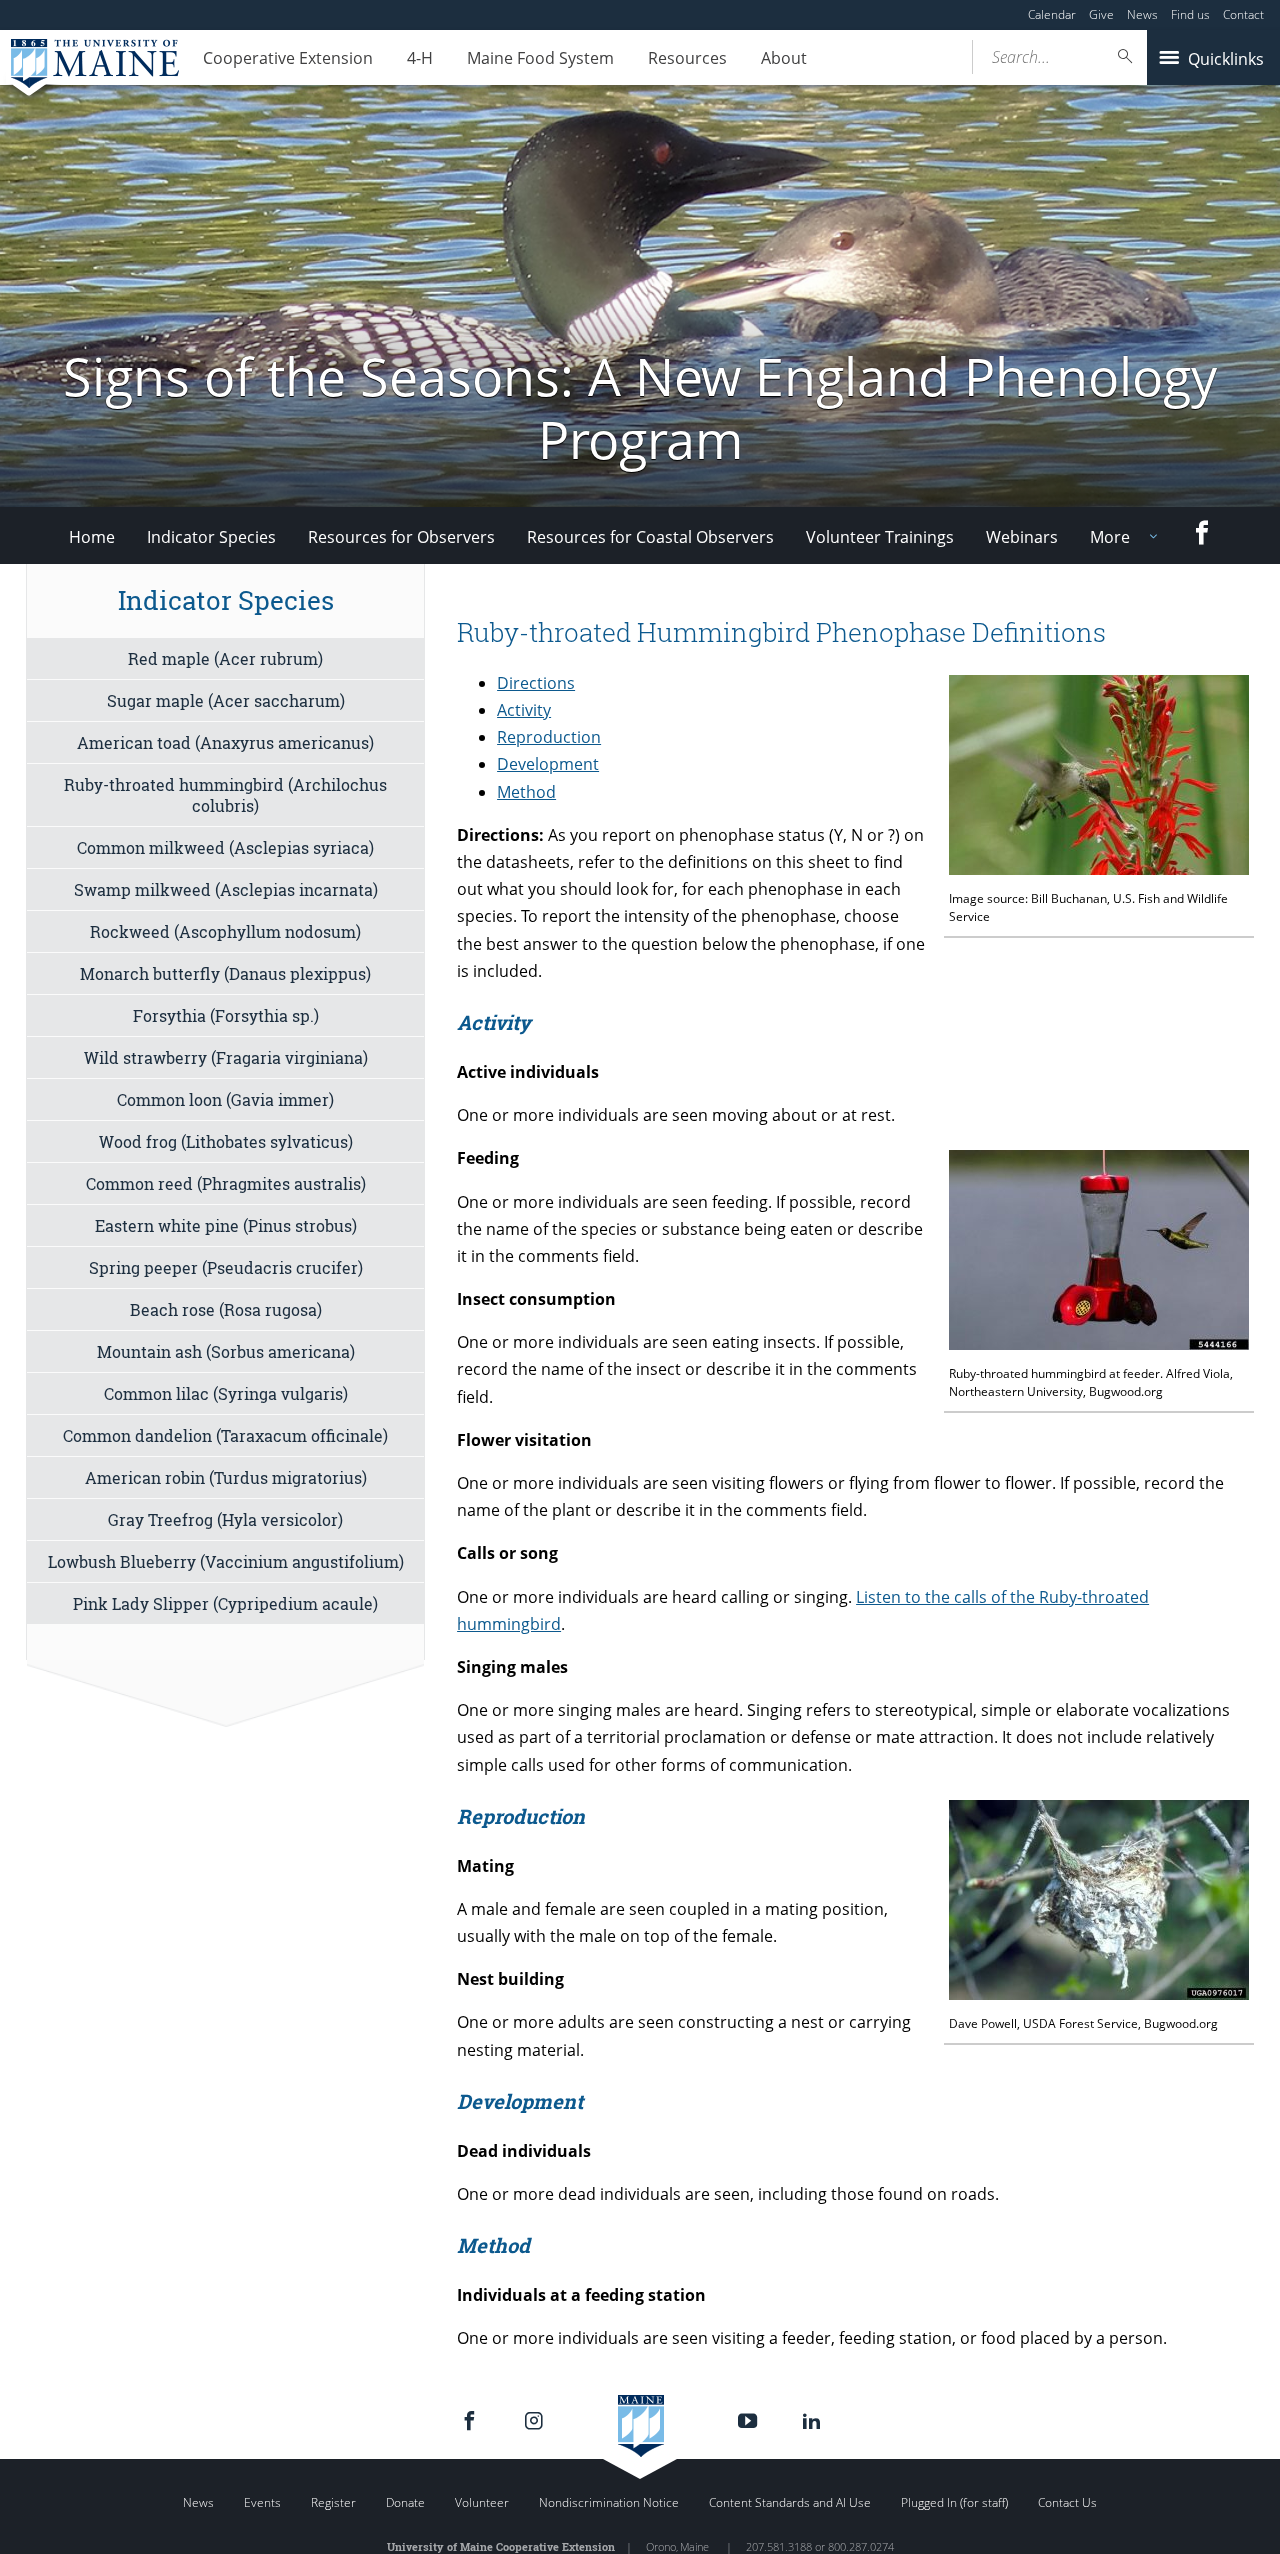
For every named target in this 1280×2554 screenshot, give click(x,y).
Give (1101, 14)
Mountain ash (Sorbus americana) (226, 1351)
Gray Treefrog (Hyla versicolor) (225, 1519)
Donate (405, 2502)
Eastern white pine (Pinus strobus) (226, 1225)
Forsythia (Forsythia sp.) (226, 1015)
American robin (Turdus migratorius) (226, 1477)
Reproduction (549, 737)
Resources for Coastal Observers (650, 537)
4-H (420, 58)
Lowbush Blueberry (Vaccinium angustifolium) (226, 1561)
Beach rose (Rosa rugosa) (226, 1309)
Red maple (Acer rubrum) (225, 658)
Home (92, 537)
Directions (536, 683)
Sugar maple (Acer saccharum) (226, 700)
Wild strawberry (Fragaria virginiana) (226, 1057)
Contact (1243, 14)
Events (262, 2502)
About (784, 58)
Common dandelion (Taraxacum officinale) (225, 1435)
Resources (687, 58)
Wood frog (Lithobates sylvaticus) (226, 1141)
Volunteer (482, 2502)
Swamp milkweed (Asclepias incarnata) (226, 889)
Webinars (1022, 537)
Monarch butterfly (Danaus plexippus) (225, 973)
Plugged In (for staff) (954, 2502)
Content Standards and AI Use (790, 2502)
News (1142, 14)
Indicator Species (211, 537)
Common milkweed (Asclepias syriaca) (225, 847)
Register (333, 2502)
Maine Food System (540, 58)
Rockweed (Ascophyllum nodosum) (225, 931)
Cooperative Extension (288, 58)
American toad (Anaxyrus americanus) (225, 742)
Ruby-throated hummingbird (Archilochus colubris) (225, 795)
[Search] (1126, 56)
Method (526, 792)
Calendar (1052, 14)
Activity (524, 710)
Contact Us (1067, 2502)
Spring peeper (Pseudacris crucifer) (226, 1267)
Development (548, 764)
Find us (1190, 14)
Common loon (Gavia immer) (225, 1099)
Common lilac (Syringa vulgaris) (226, 1393)
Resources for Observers (401, 537)
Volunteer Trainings (880, 537)
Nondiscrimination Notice (609, 2502)
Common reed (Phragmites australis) (226, 1183)
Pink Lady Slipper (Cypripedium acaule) (225, 1603)
